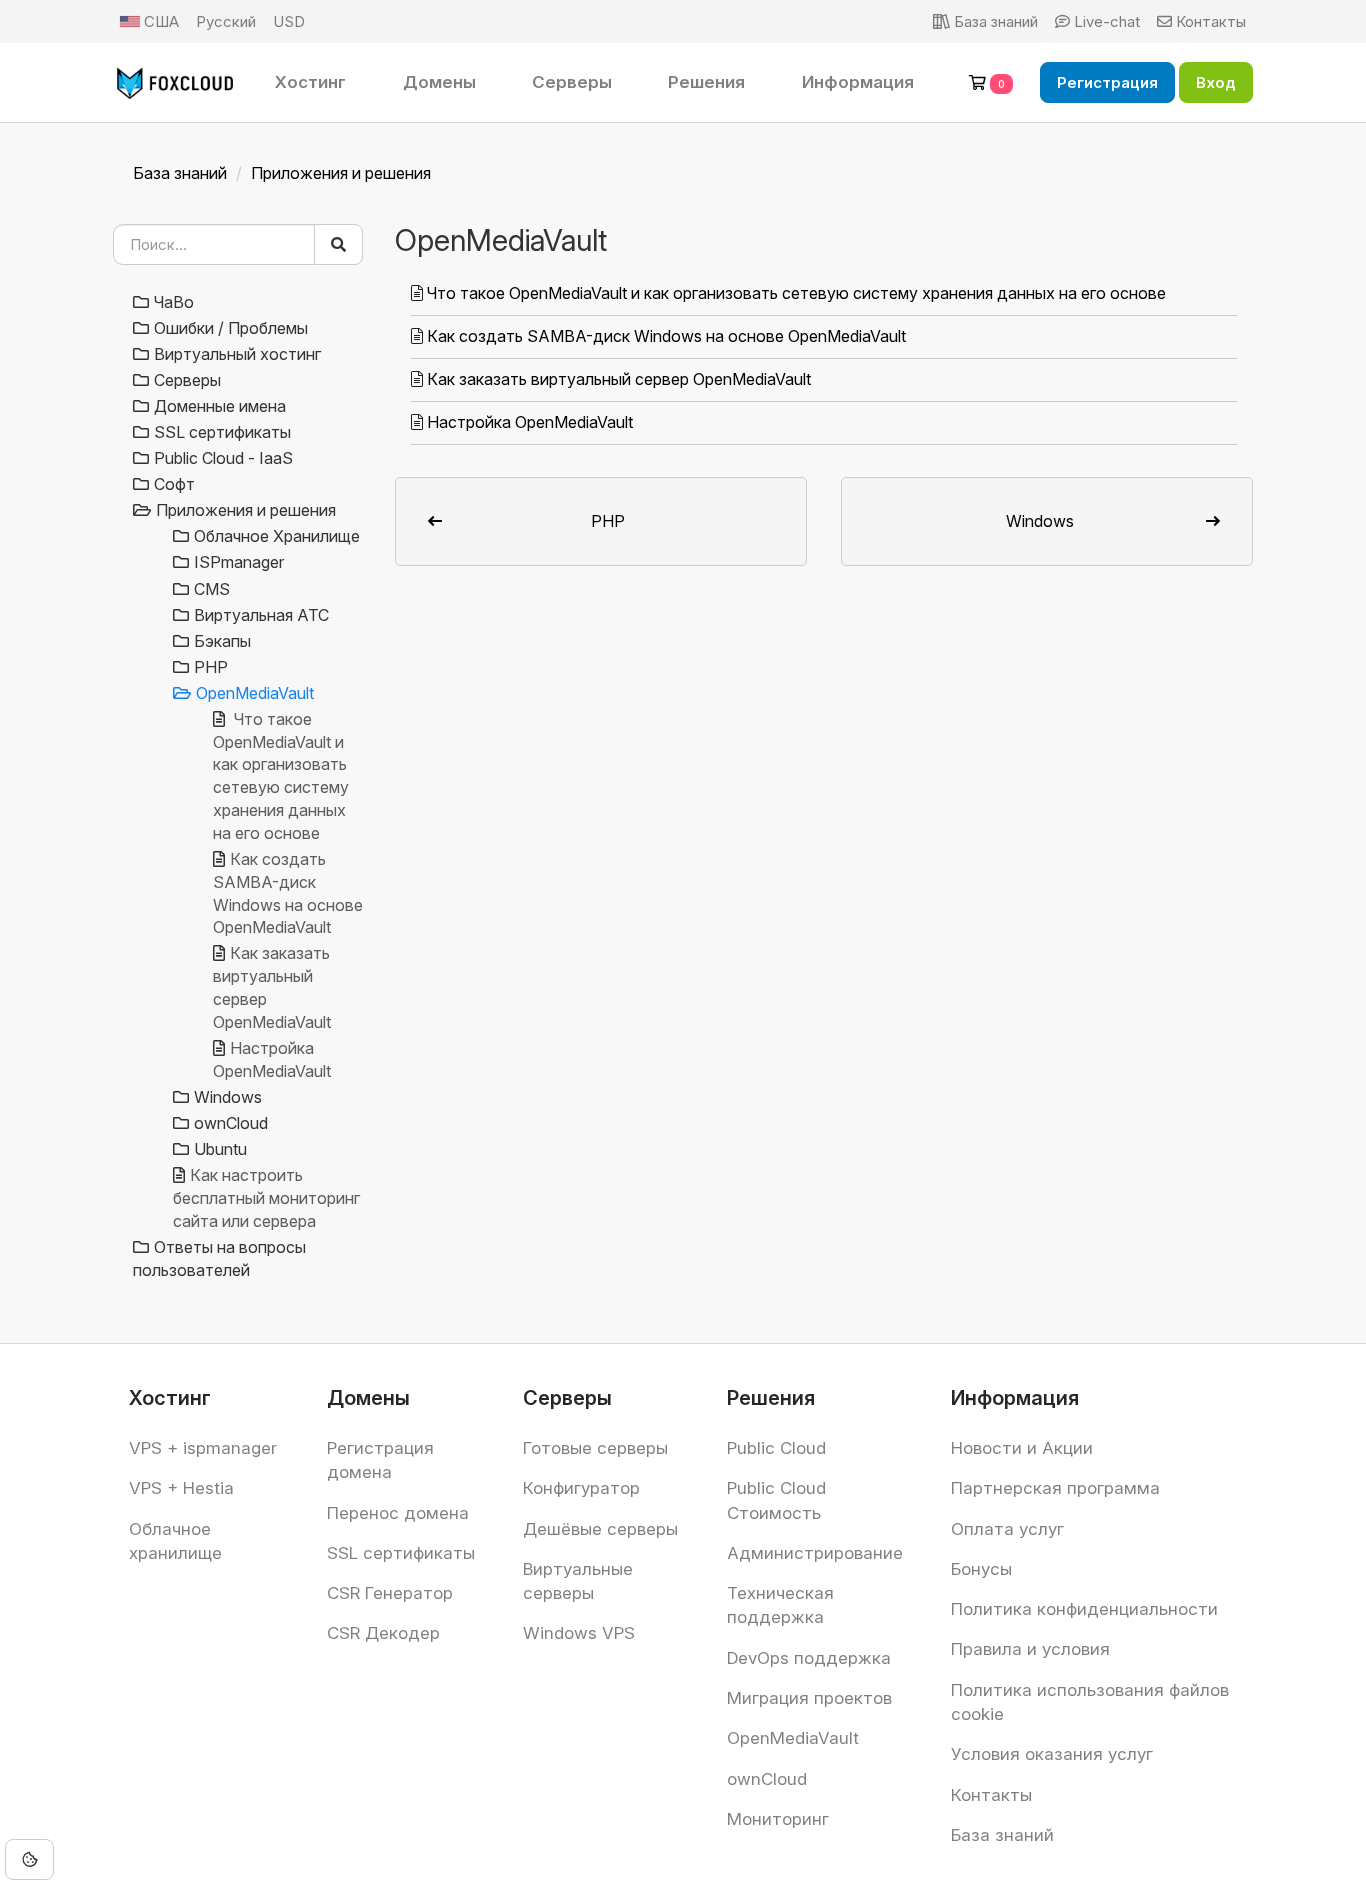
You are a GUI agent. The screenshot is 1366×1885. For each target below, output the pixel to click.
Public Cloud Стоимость (776, 1500)
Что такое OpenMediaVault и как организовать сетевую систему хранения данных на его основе (796, 293)
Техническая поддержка (780, 1605)
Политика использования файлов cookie (1090, 1702)
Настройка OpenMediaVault (530, 422)
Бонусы (981, 1569)
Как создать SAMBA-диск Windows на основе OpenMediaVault (666, 336)
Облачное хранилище (175, 1541)
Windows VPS (579, 1633)
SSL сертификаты (401, 1553)
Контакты (991, 1795)
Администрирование (815, 1553)
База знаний (180, 173)
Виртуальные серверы (578, 1581)
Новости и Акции (1022, 1448)
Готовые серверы (595, 1448)
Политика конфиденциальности (1084, 1609)
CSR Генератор (390, 1593)
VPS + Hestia (181, 1488)
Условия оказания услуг (1052, 1754)
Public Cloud (776, 1448)
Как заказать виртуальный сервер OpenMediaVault (619, 379)
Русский (226, 21)
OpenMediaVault (793, 1738)
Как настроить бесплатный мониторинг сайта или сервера (266, 1198)
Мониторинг (778, 1819)
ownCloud (767, 1779)
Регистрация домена (380, 1460)
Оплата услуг (1007, 1529)
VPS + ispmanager (203, 1448)
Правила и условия (1030, 1649)
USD (289, 21)
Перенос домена (398, 1513)
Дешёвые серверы (600, 1529)
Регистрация (1107, 82)
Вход (1216, 82)
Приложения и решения (341, 173)
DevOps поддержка (809, 1658)
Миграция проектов (809, 1698)
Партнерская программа (1055, 1488)
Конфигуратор (581, 1488)
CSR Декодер (383, 1633)
